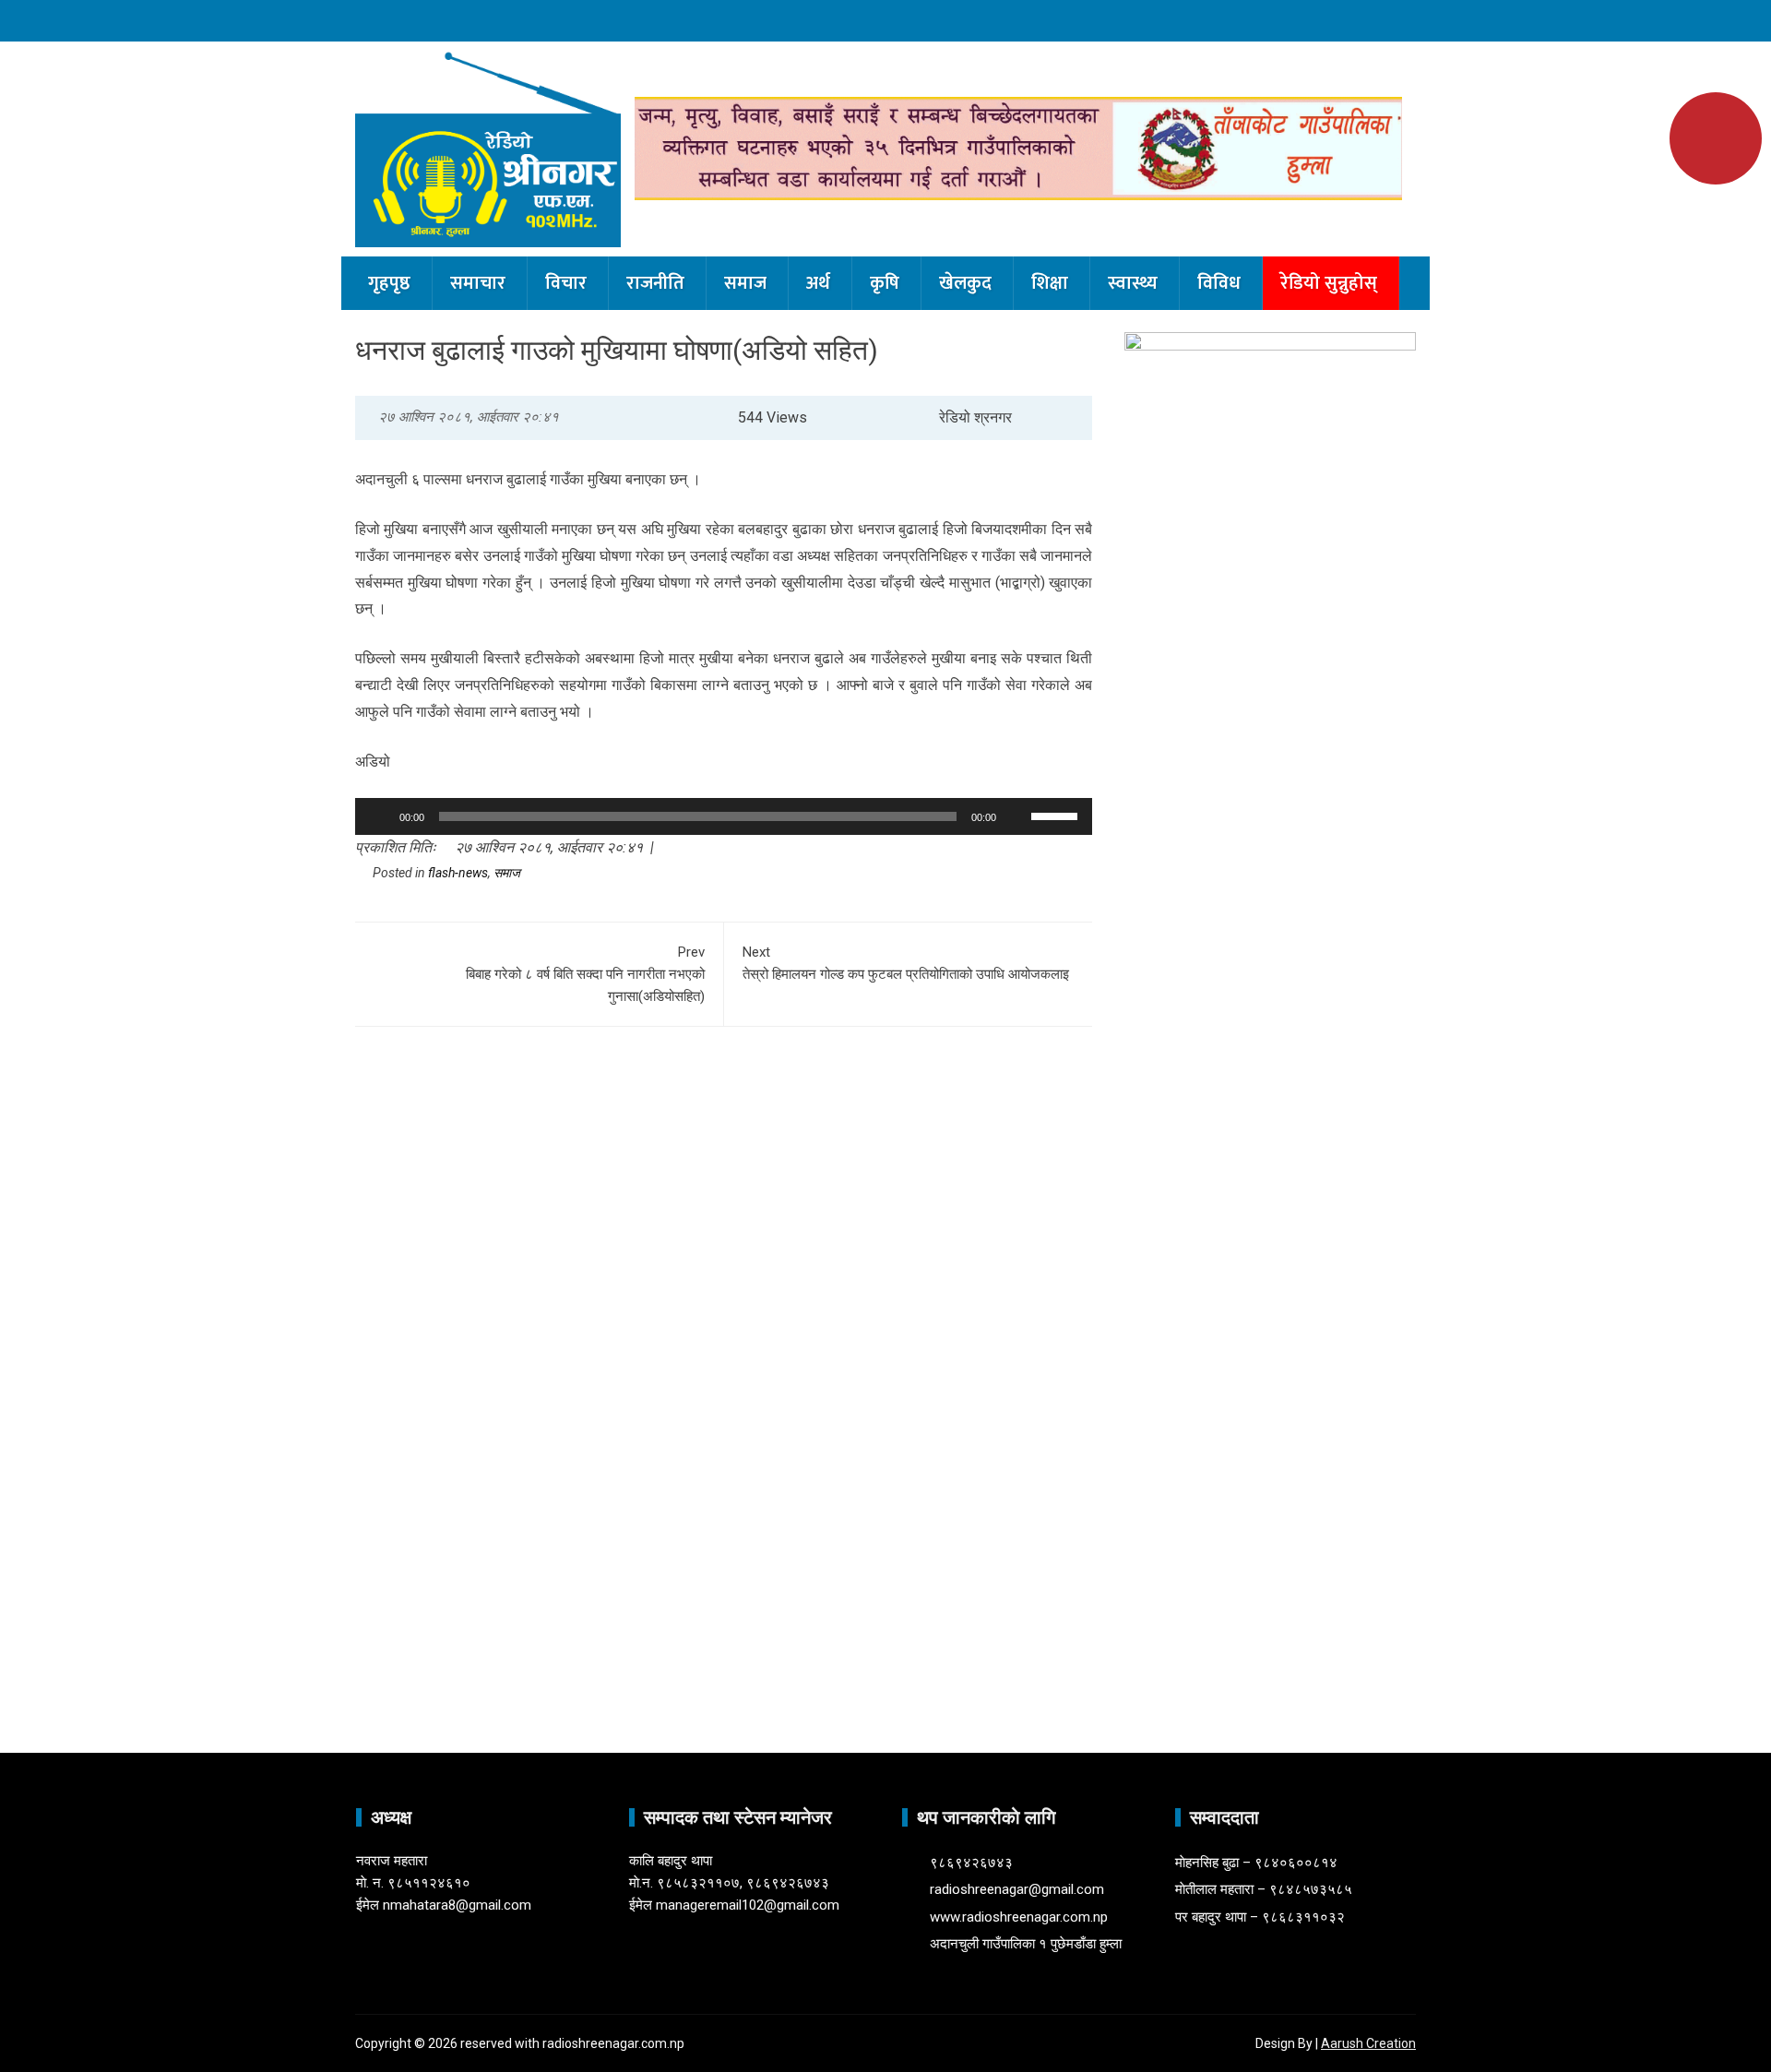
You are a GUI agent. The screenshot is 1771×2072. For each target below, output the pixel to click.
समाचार (478, 283)
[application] (724, 816)
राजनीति (655, 283)
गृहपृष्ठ (389, 283)
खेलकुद (965, 283)
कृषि (885, 283)
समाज (745, 283)
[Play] (379, 816)
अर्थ (818, 283)
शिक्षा (1050, 283)
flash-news (458, 873)
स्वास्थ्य (1133, 283)
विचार (566, 283)
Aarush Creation (1368, 2043)
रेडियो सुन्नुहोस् (1329, 283)
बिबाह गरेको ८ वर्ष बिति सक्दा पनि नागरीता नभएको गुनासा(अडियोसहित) (585, 974)
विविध (1219, 283)
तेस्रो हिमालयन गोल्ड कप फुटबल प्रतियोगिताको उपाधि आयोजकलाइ (906, 963)
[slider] (1057, 815)
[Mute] (1016, 816)
